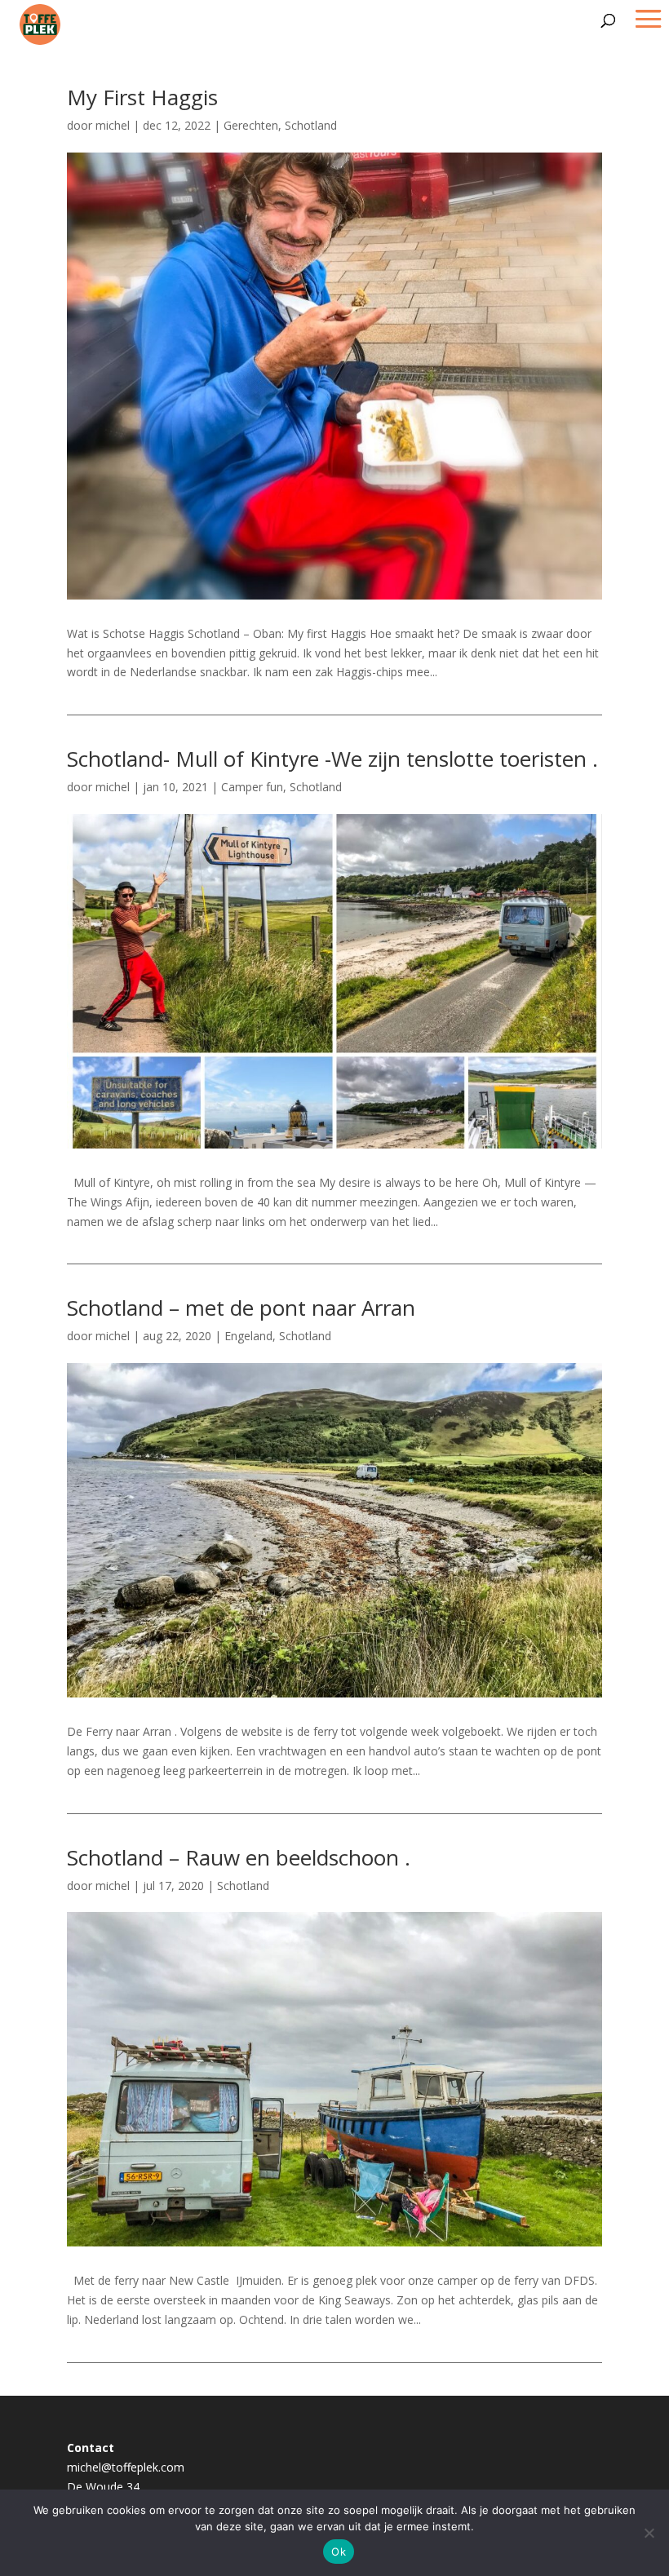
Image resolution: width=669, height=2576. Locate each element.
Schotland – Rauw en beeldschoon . (239, 1857)
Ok (339, 2552)
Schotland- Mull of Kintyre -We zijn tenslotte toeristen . (332, 759)
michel (113, 125)
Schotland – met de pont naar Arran (241, 1308)
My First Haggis (142, 97)
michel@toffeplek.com (126, 2467)
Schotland (311, 125)
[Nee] (649, 2533)
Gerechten (251, 125)
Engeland (248, 1336)
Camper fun (252, 787)
